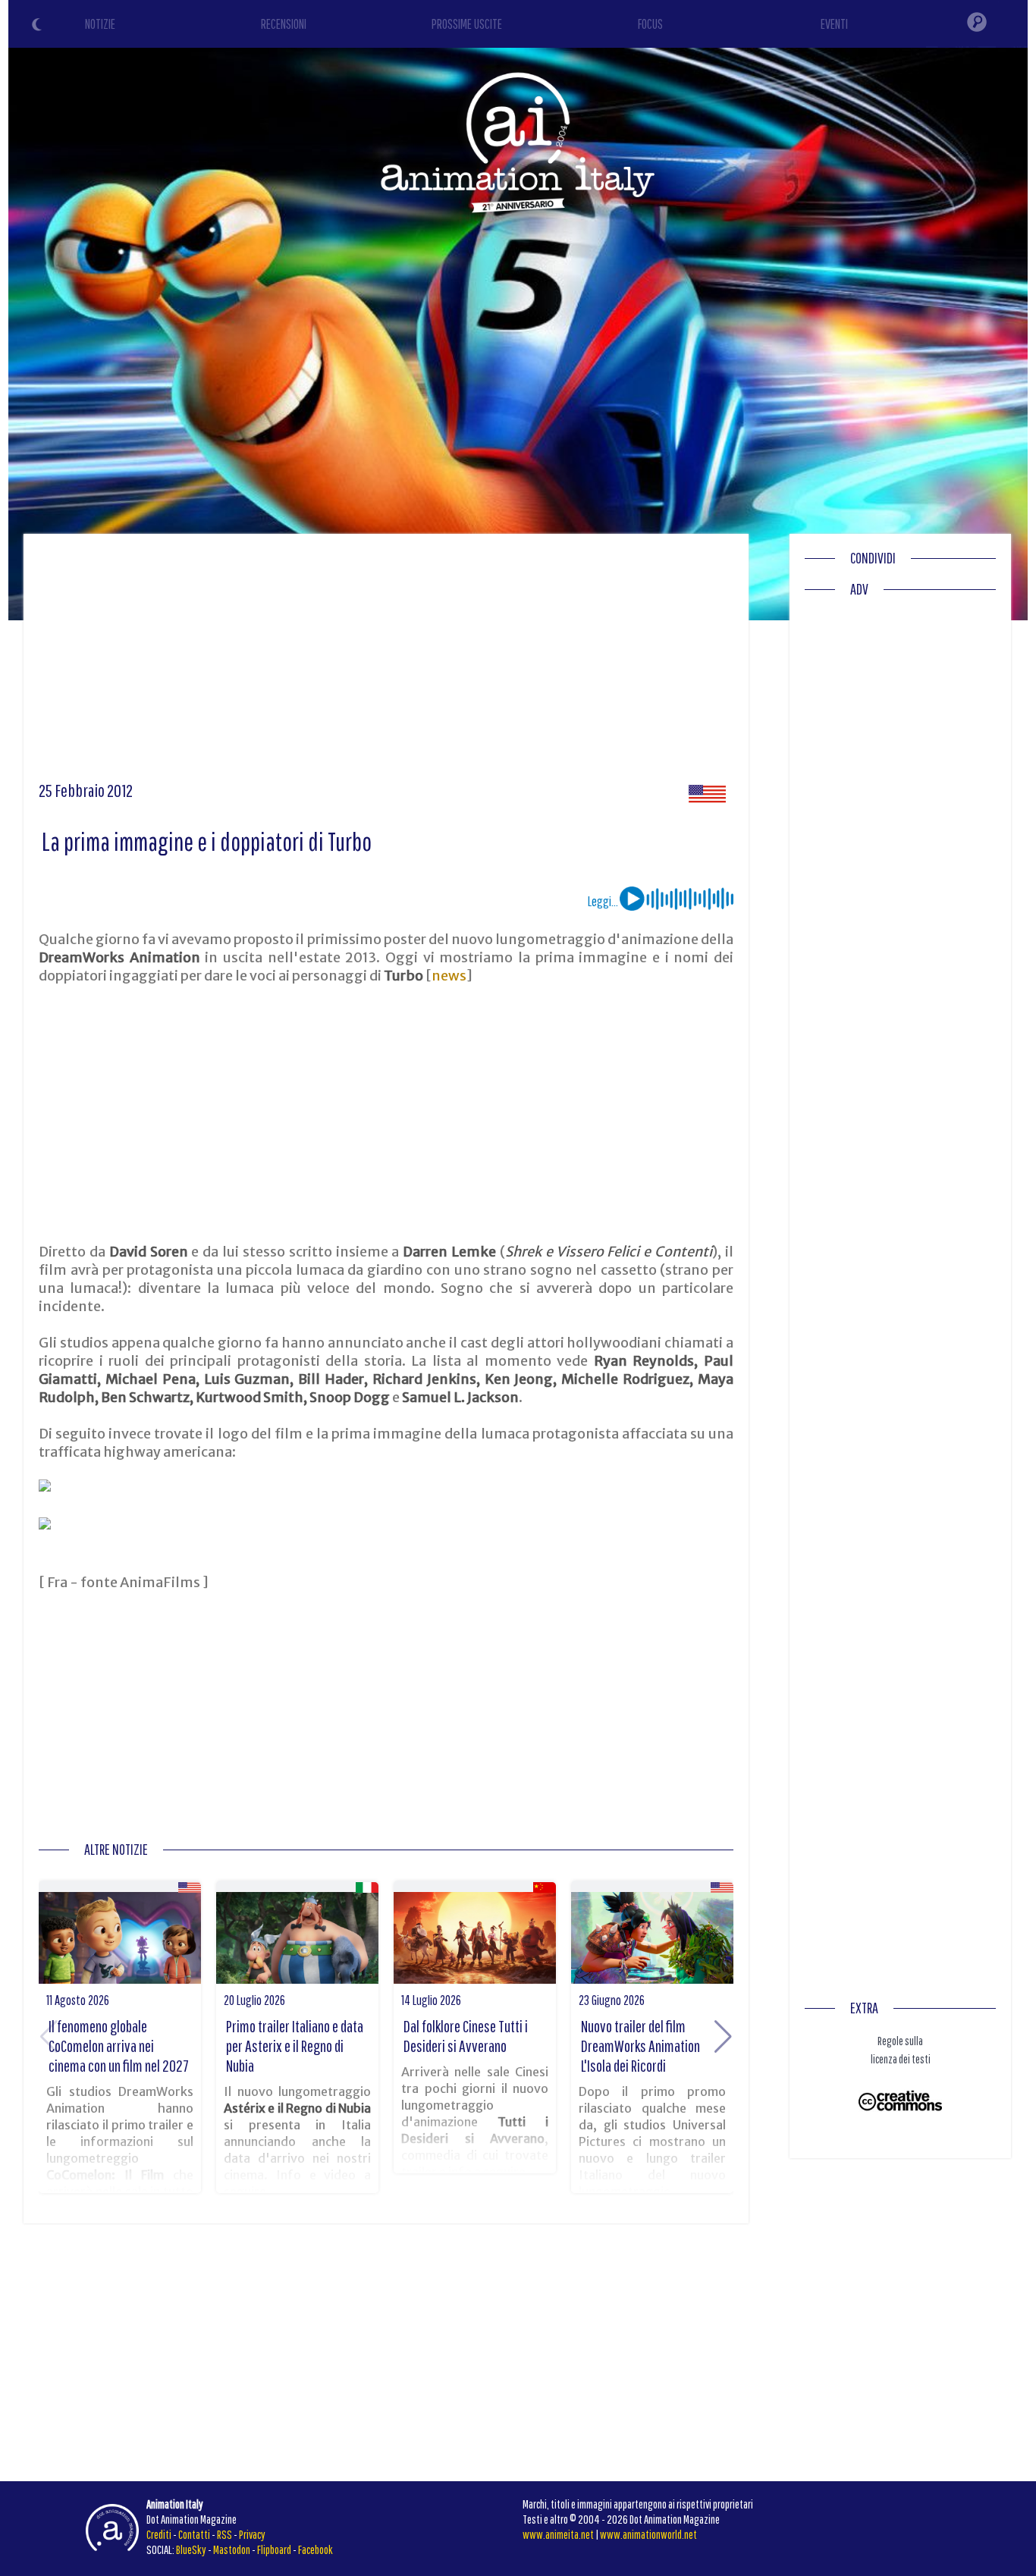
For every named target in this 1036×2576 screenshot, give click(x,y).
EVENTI (834, 24)
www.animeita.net (558, 2534)
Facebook (316, 2549)
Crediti (159, 2534)
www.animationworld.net (648, 2534)
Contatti (194, 2534)
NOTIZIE (100, 24)
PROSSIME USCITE (467, 24)
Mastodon (232, 2549)
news (449, 976)
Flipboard (274, 2549)
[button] (723, 2037)
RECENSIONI (284, 24)
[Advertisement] (386, 663)
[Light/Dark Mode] (39, 27)
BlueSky (191, 2549)
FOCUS (650, 24)
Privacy (252, 2534)
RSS (224, 2534)
